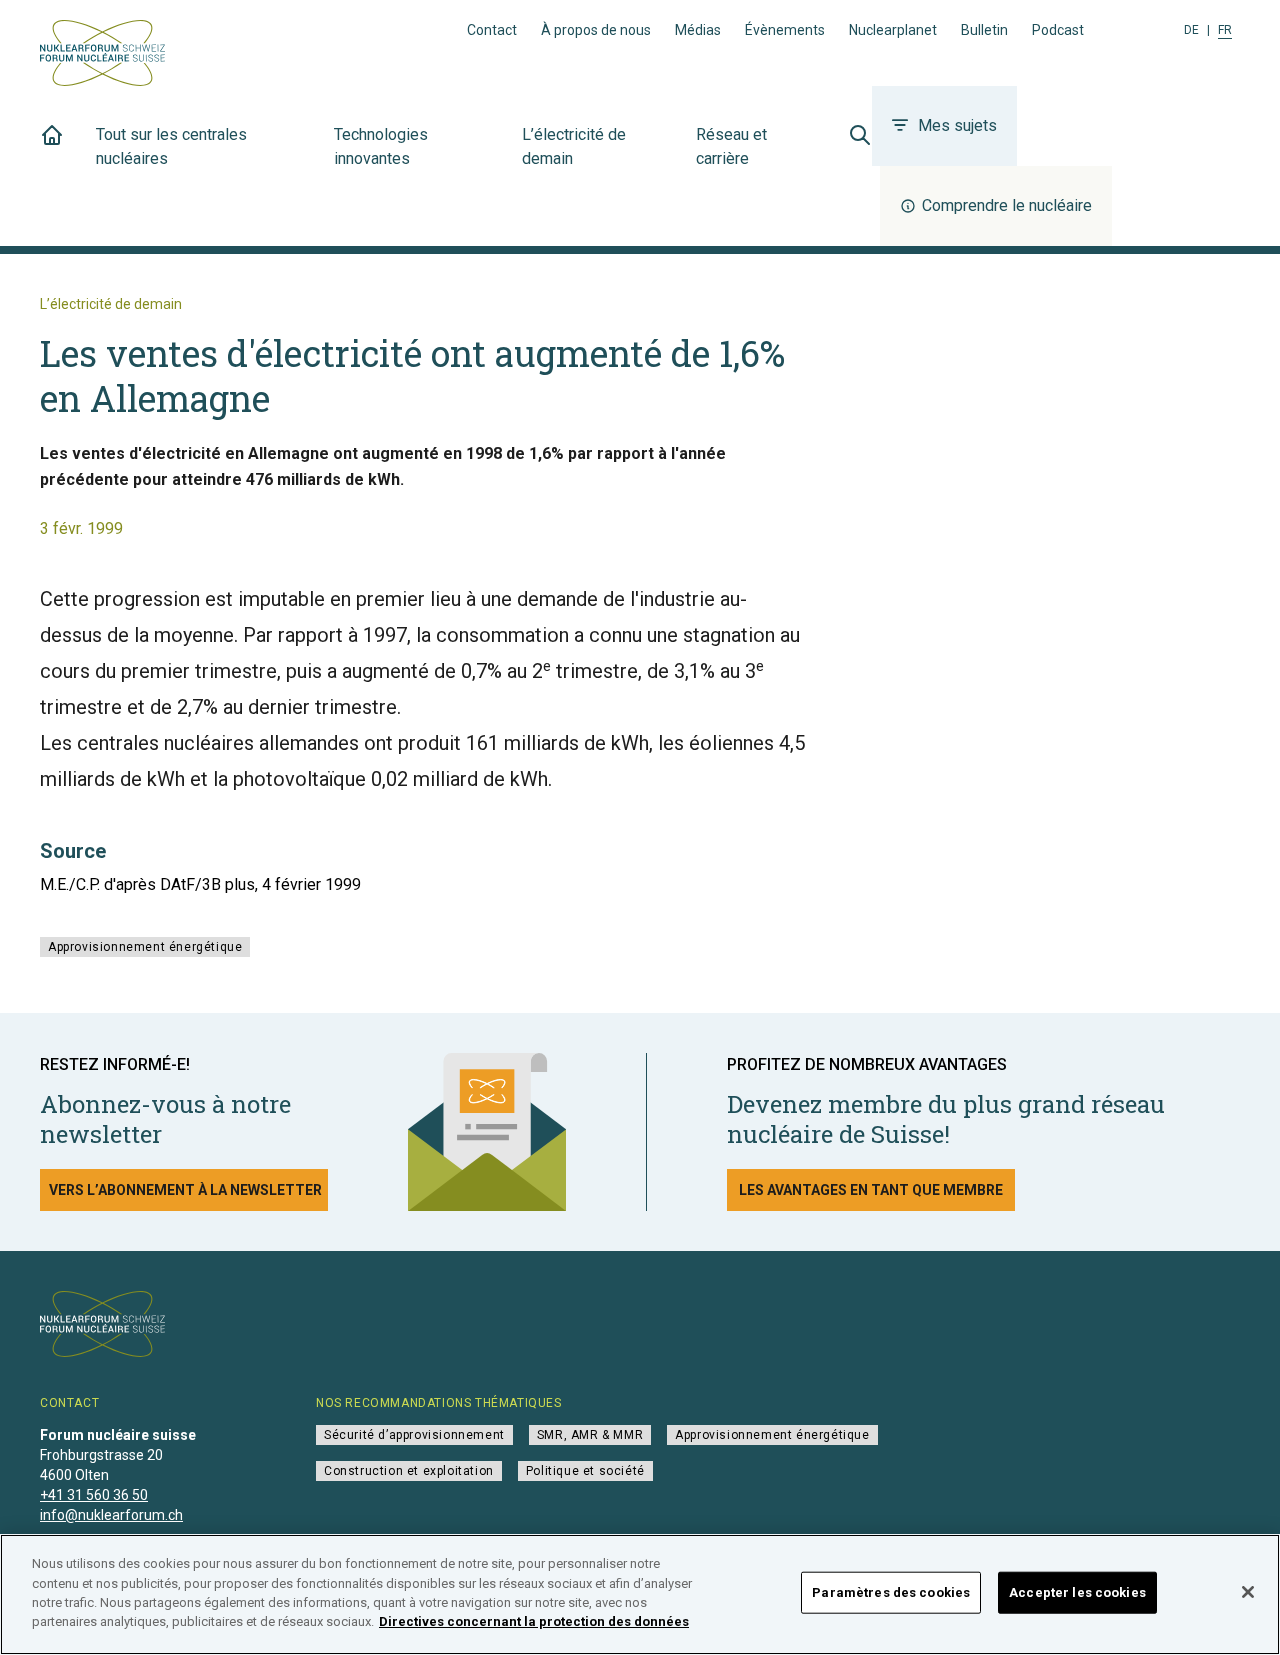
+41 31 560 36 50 (94, 1495)
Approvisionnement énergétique (145, 947)
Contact (492, 30)
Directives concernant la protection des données (534, 1621)
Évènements (785, 30)
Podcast (1058, 30)
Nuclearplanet (893, 30)
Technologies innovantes (381, 146)
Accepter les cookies (1077, 1592)
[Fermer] (1248, 1592)
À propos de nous (596, 30)
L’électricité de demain (574, 146)
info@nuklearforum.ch (111, 1515)
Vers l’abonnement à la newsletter (185, 1190)
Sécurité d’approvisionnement (414, 1435)
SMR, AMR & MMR (590, 1435)
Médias (698, 30)
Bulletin (984, 30)
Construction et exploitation (409, 1471)
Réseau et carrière (731, 146)
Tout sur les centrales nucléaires (171, 146)
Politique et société (585, 1471)
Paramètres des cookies (891, 1592)
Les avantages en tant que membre (871, 1190)
